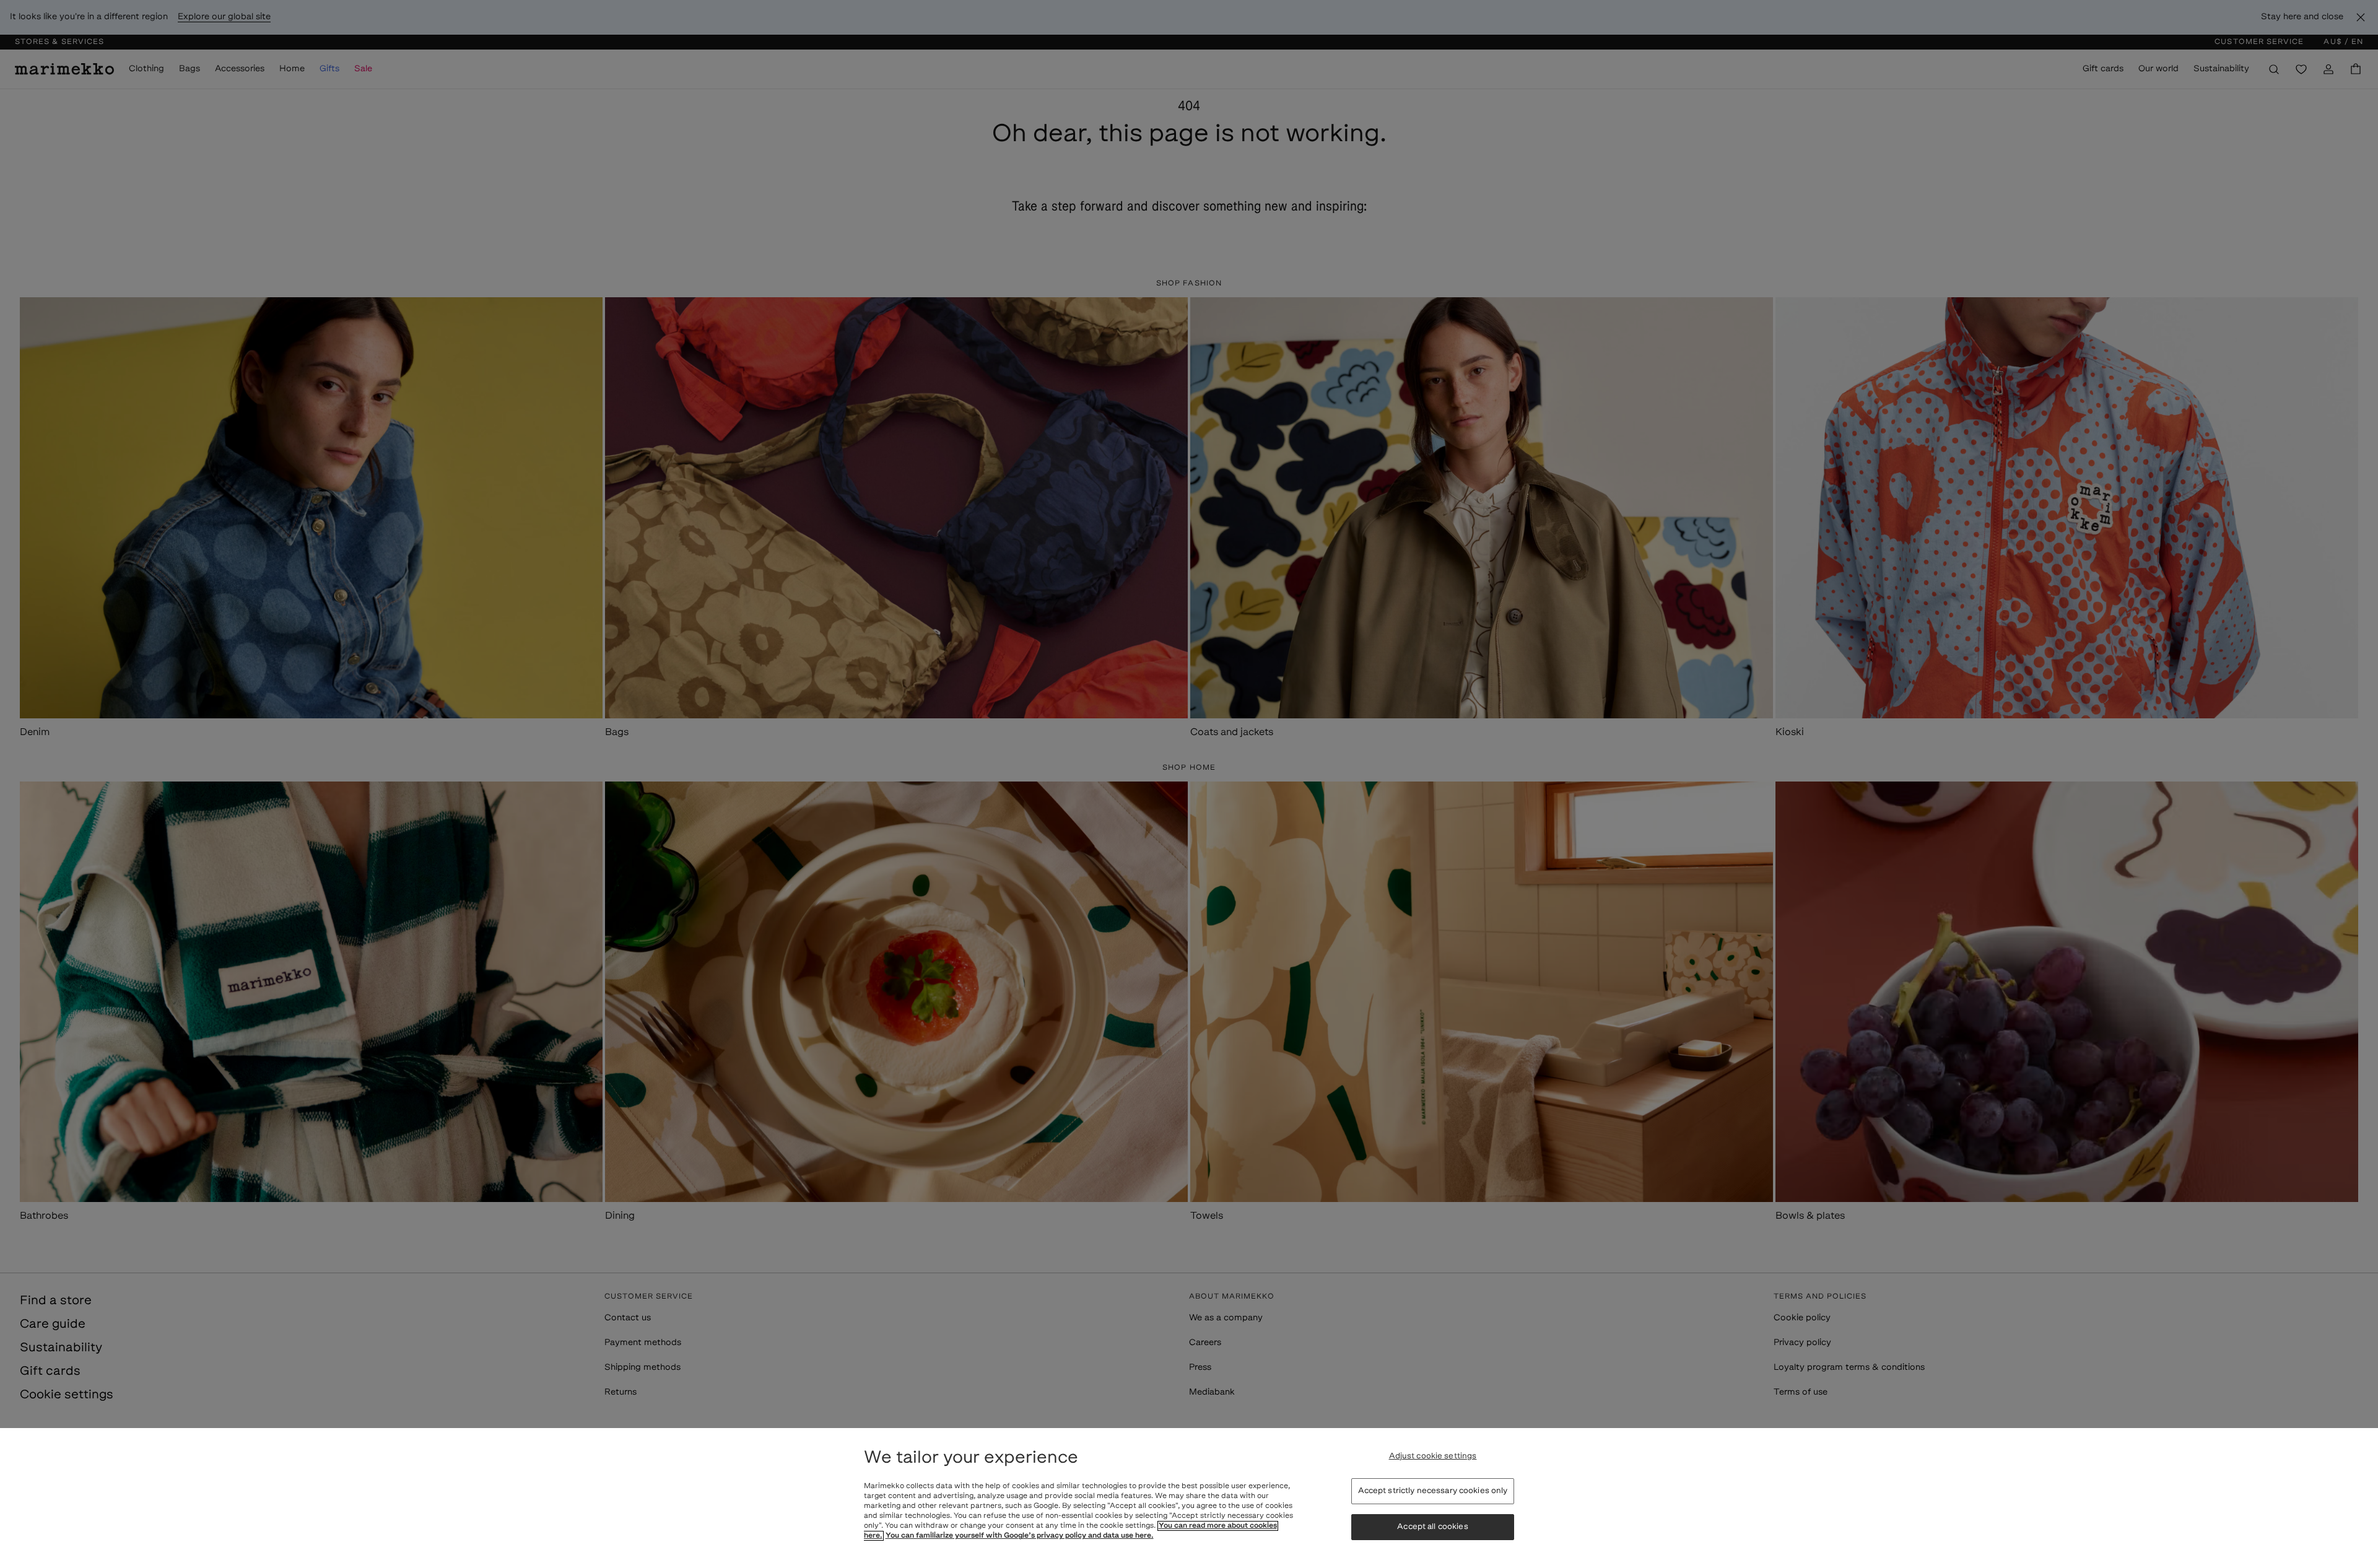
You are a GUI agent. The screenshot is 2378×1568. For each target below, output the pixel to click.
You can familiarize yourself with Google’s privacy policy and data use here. (1020, 1536)
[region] (1189, 1498)
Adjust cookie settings (1433, 1456)
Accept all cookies (1432, 1527)
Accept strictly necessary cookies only (1433, 1491)
